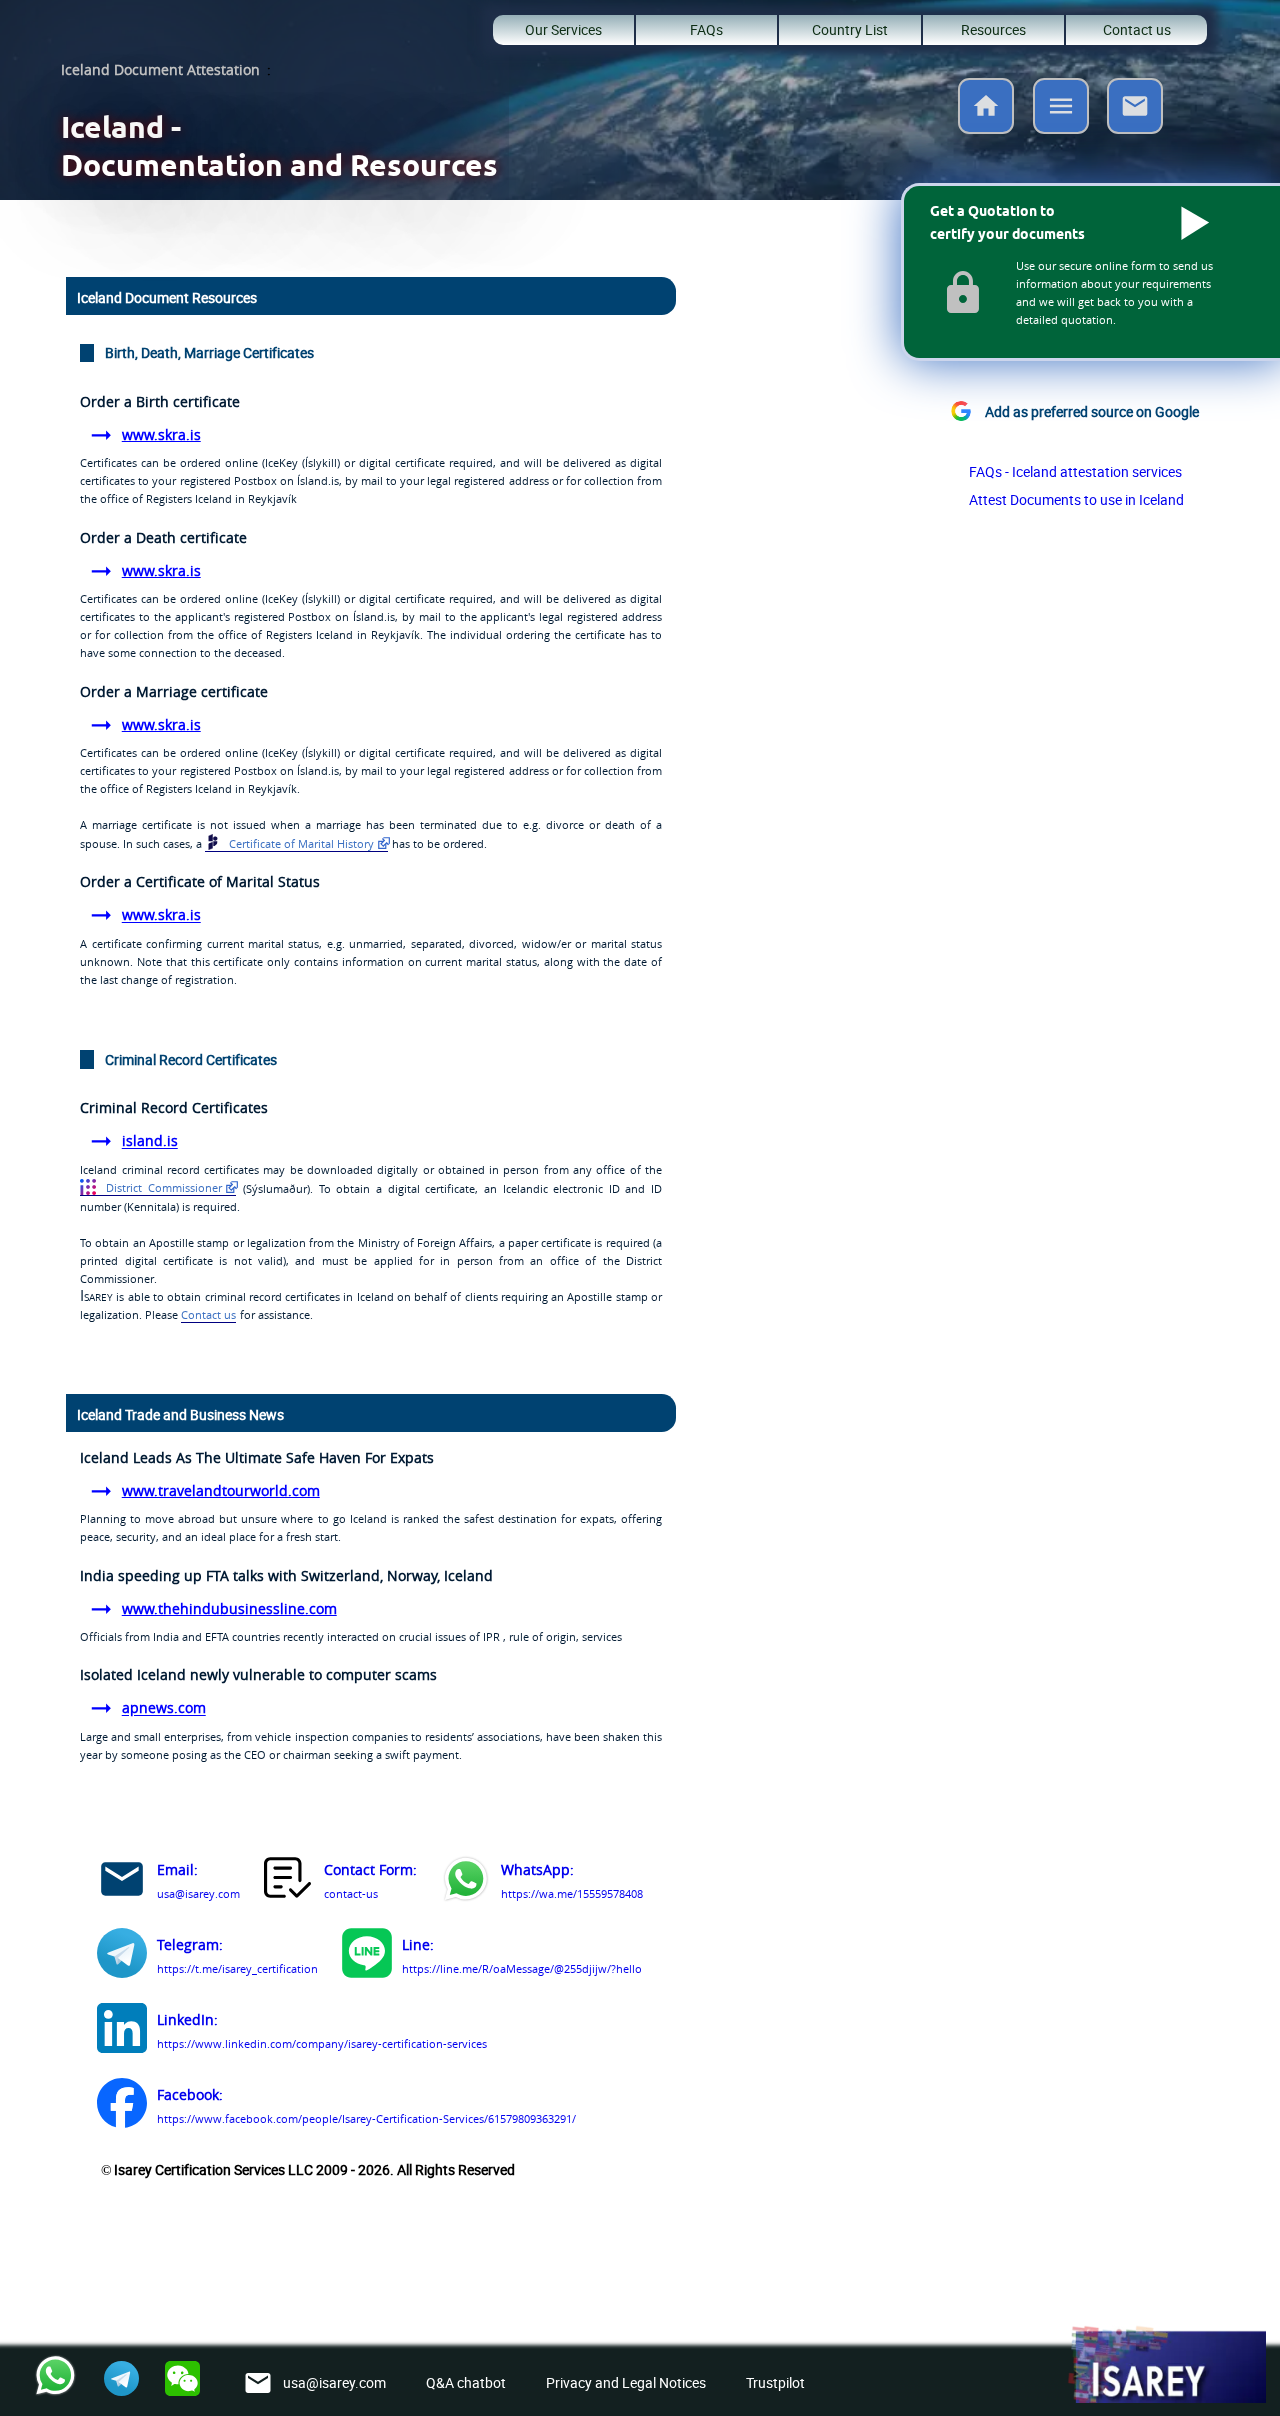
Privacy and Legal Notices (626, 2382)
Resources (993, 29)
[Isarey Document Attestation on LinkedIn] (122, 2031)
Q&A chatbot (466, 2382)
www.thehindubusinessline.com (229, 1608)
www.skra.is (161, 434)
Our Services (563, 29)
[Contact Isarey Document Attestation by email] (122, 1882)
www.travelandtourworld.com (221, 1490)
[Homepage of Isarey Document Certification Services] (1166, 2366)
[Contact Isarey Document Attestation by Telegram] (122, 1956)
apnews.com (164, 1708)
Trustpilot (775, 2382)
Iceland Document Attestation (160, 69)
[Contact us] (1135, 128)
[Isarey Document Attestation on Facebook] (122, 2106)
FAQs (706, 29)
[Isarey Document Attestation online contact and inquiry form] (289, 1882)
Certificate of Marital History (300, 843)
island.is (150, 1141)
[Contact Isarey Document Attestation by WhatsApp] (466, 1882)
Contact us (1137, 29)
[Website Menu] (1061, 110)
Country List (850, 29)
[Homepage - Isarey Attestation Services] (986, 128)
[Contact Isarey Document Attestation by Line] (367, 1956)
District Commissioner (161, 1187)
